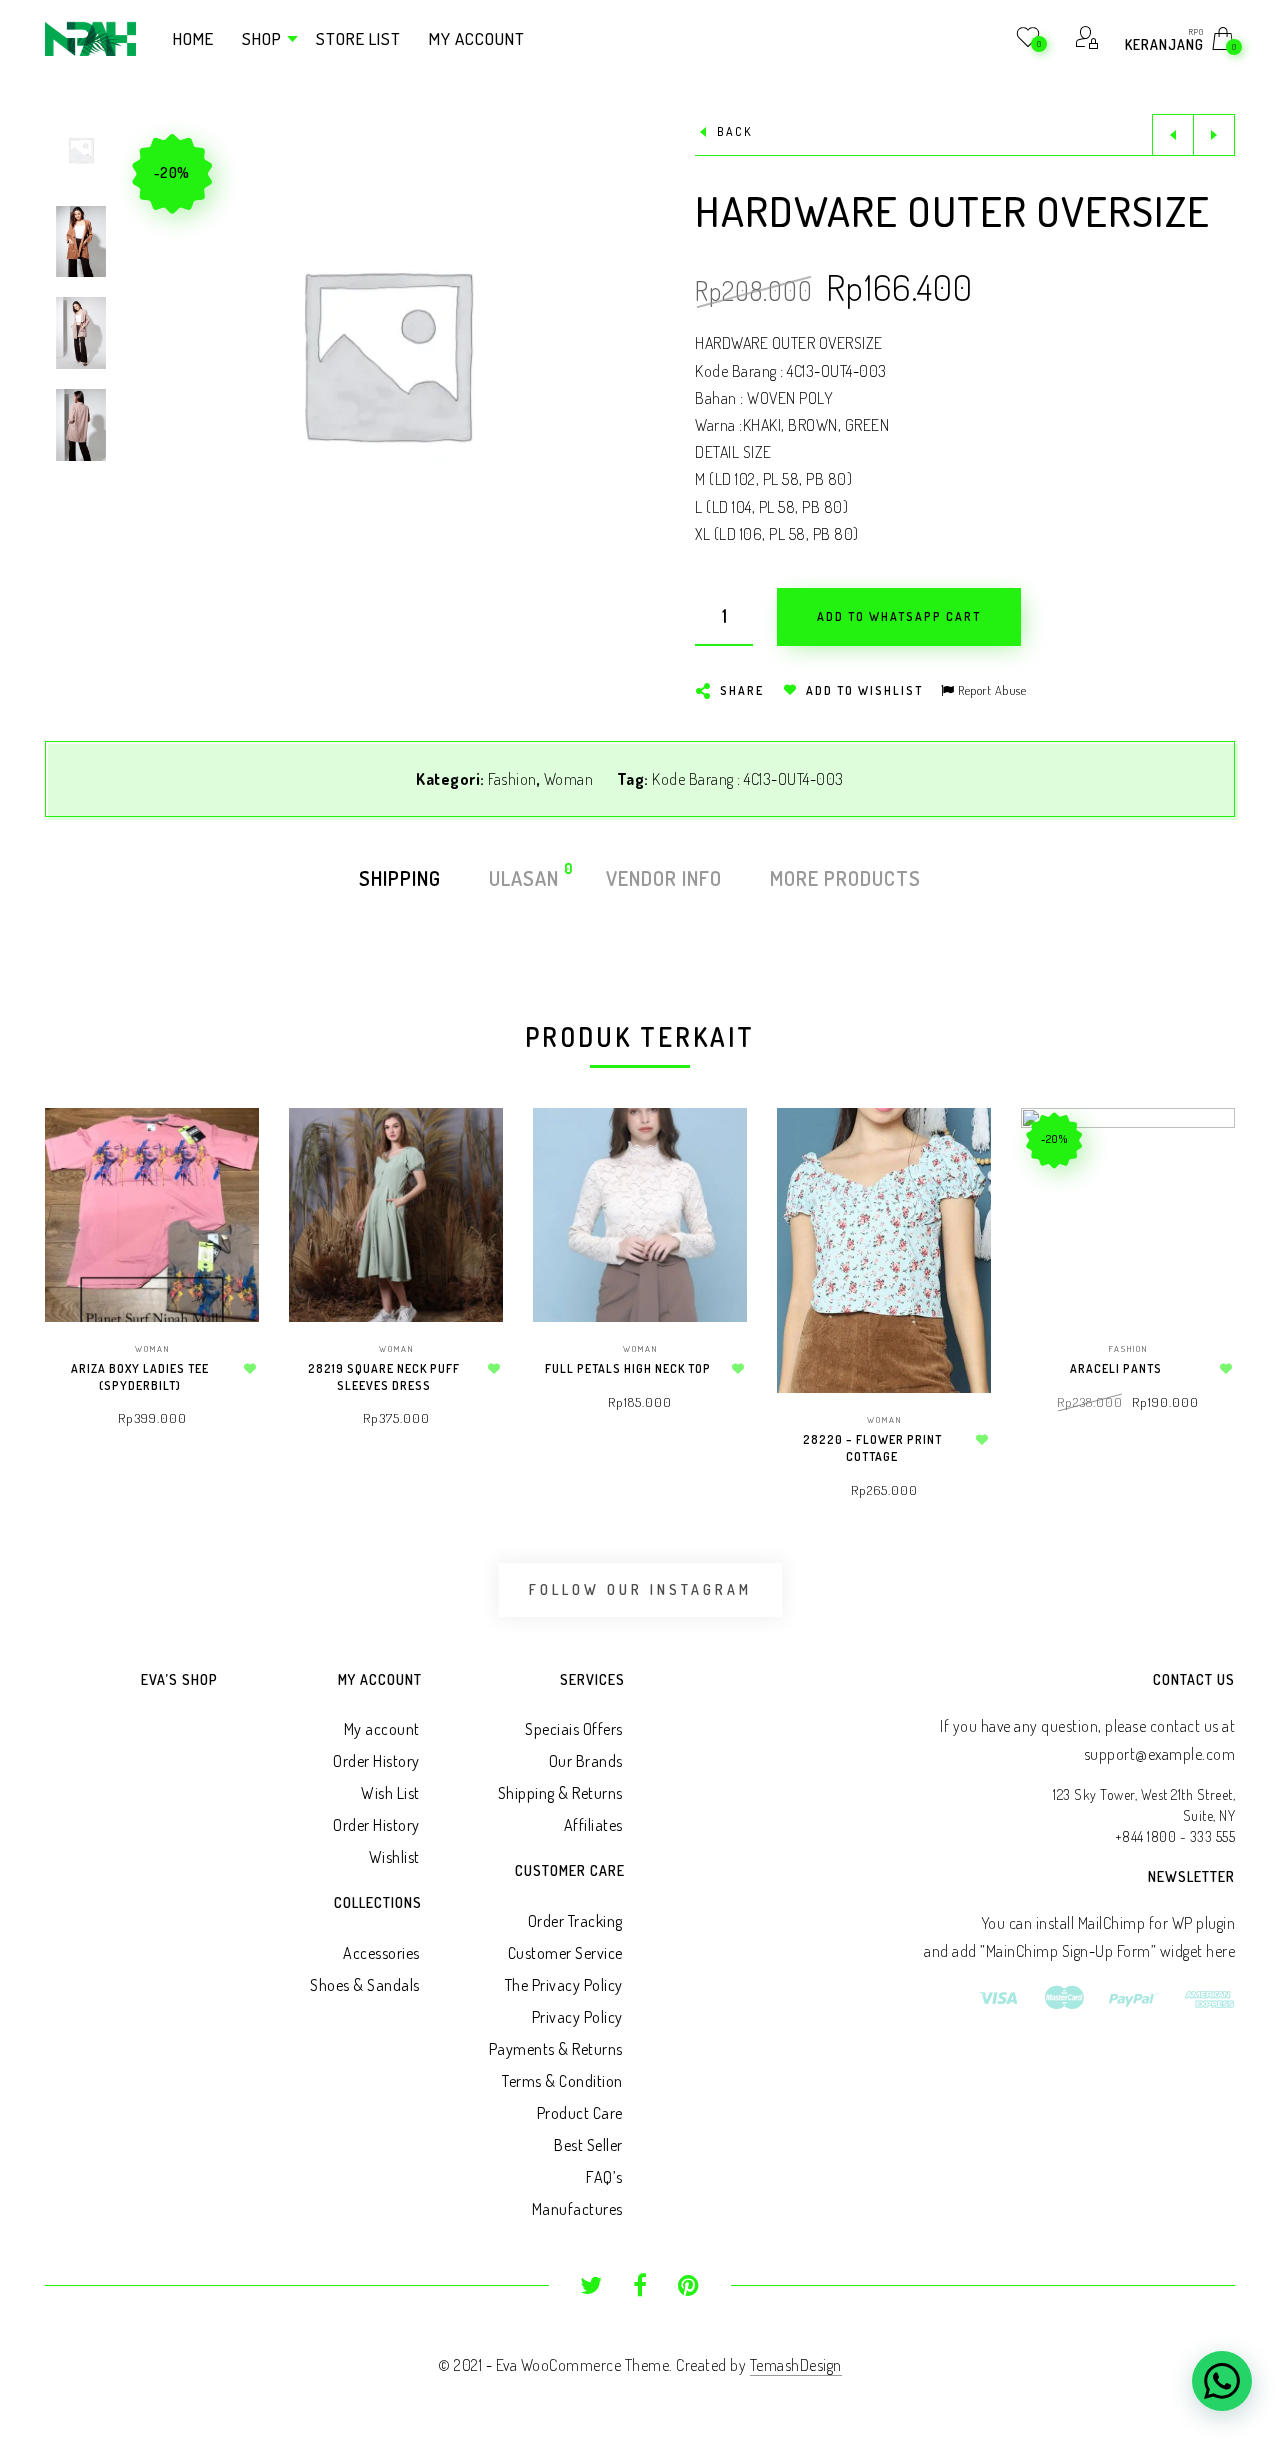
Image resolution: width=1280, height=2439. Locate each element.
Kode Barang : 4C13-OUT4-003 (748, 779)
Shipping (400, 878)
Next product (1214, 135)
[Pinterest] (688, 2288)
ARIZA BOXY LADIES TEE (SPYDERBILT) (140, 1377)
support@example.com (1160, 1754)
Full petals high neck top (628, 1368)
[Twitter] (591, 2288)
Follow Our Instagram (640, 1589)
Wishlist (394, 1857)
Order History (376, 1761)
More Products (845, 878)
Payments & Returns (556, 2049)
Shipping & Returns (560, 1793)
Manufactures (577, 2209)
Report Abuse (990, 690)
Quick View (224, 1151)
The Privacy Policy (564, 1985)
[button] (609, 353)
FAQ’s (604, 2177)
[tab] (400, 878)
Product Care (580, 2113)
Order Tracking (575, 1921)
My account (382, 1729)
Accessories (381, 1953)
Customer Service (565, 1953)
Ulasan (525, 876)
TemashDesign (796, 2365)
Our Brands (586, 1761)
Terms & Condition (562, 2081)
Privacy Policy (577, 2017)
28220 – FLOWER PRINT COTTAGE (872, 1448)
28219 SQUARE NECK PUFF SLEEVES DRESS (384, 1377)
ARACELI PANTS (1116, 1368)
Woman (569, 779)
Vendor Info (664, 878)
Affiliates (593, 1825)
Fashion (512, 779)
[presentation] (70, 1277)
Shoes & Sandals (365, 1985)
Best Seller (588, 2145)
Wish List (390, 1793)
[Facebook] (640, 2288)
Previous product (1173, 135)
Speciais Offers (574, 1729)
